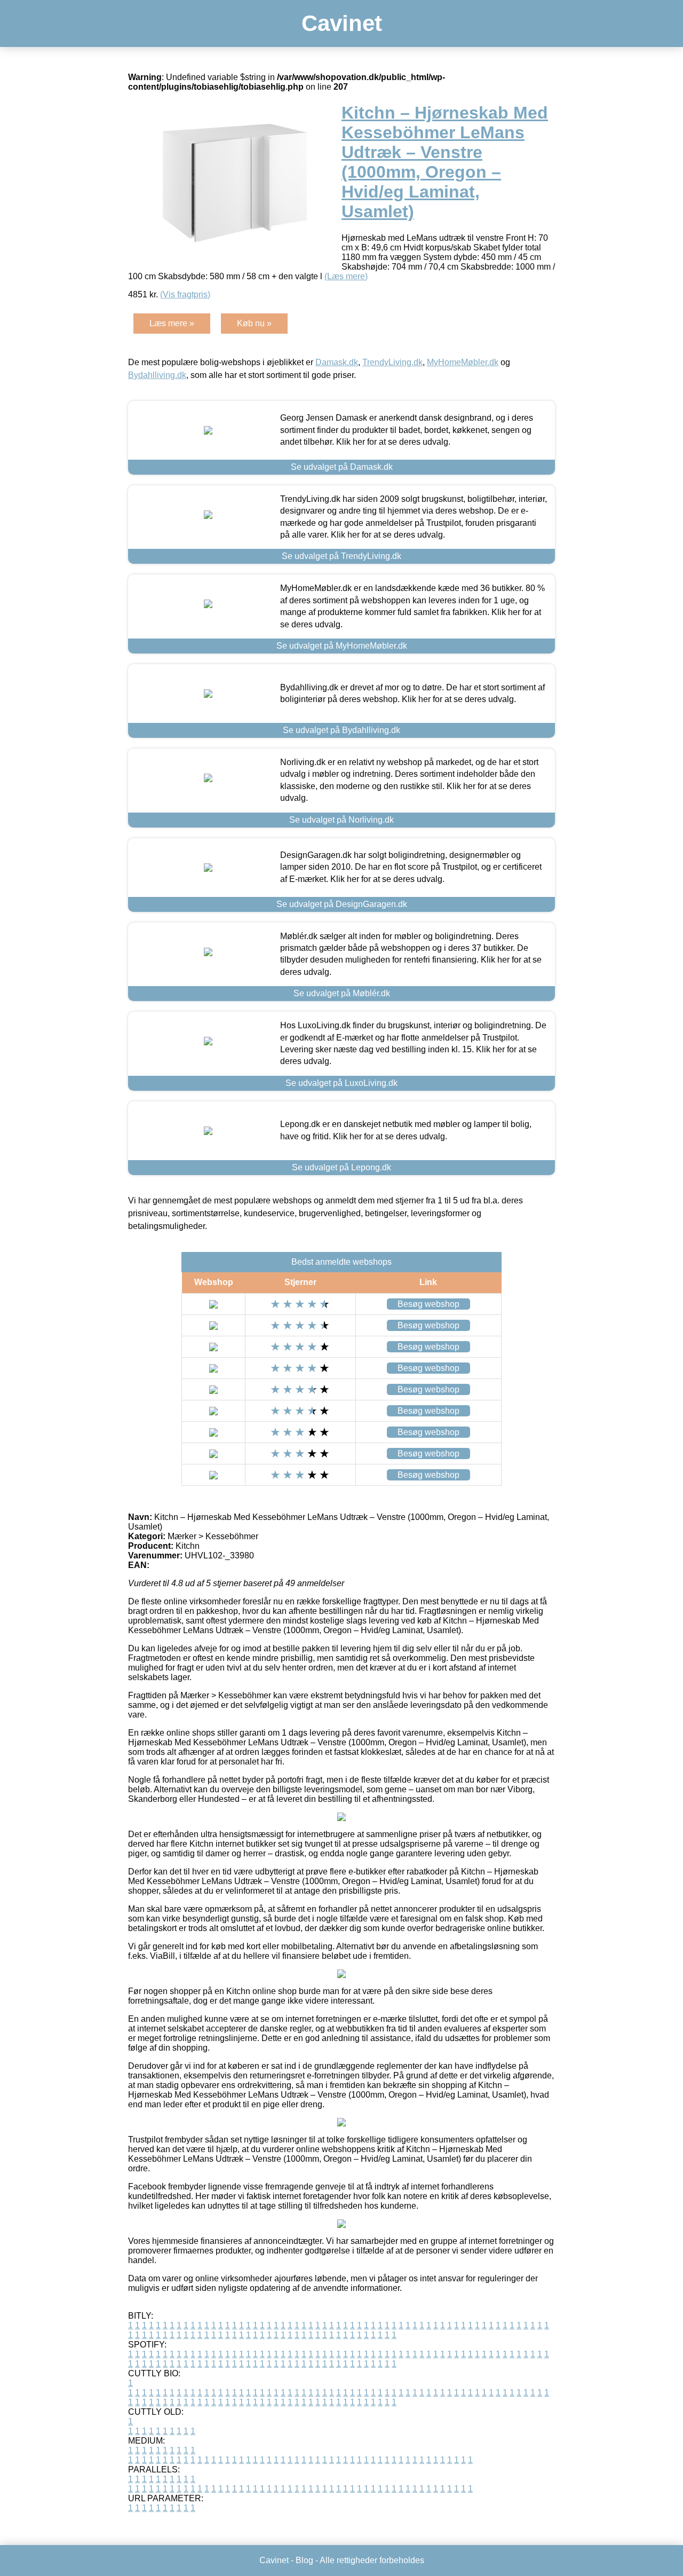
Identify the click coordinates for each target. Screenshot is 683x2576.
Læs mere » (172, 323)
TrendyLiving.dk (392, 362)
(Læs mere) (346, 276)
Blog (304, 2560)
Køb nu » (254, 323)
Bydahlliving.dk (157, 375)
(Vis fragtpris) (185, 294)
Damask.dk (337, 362)
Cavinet (342, 23)
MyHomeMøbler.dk (463, 362)
